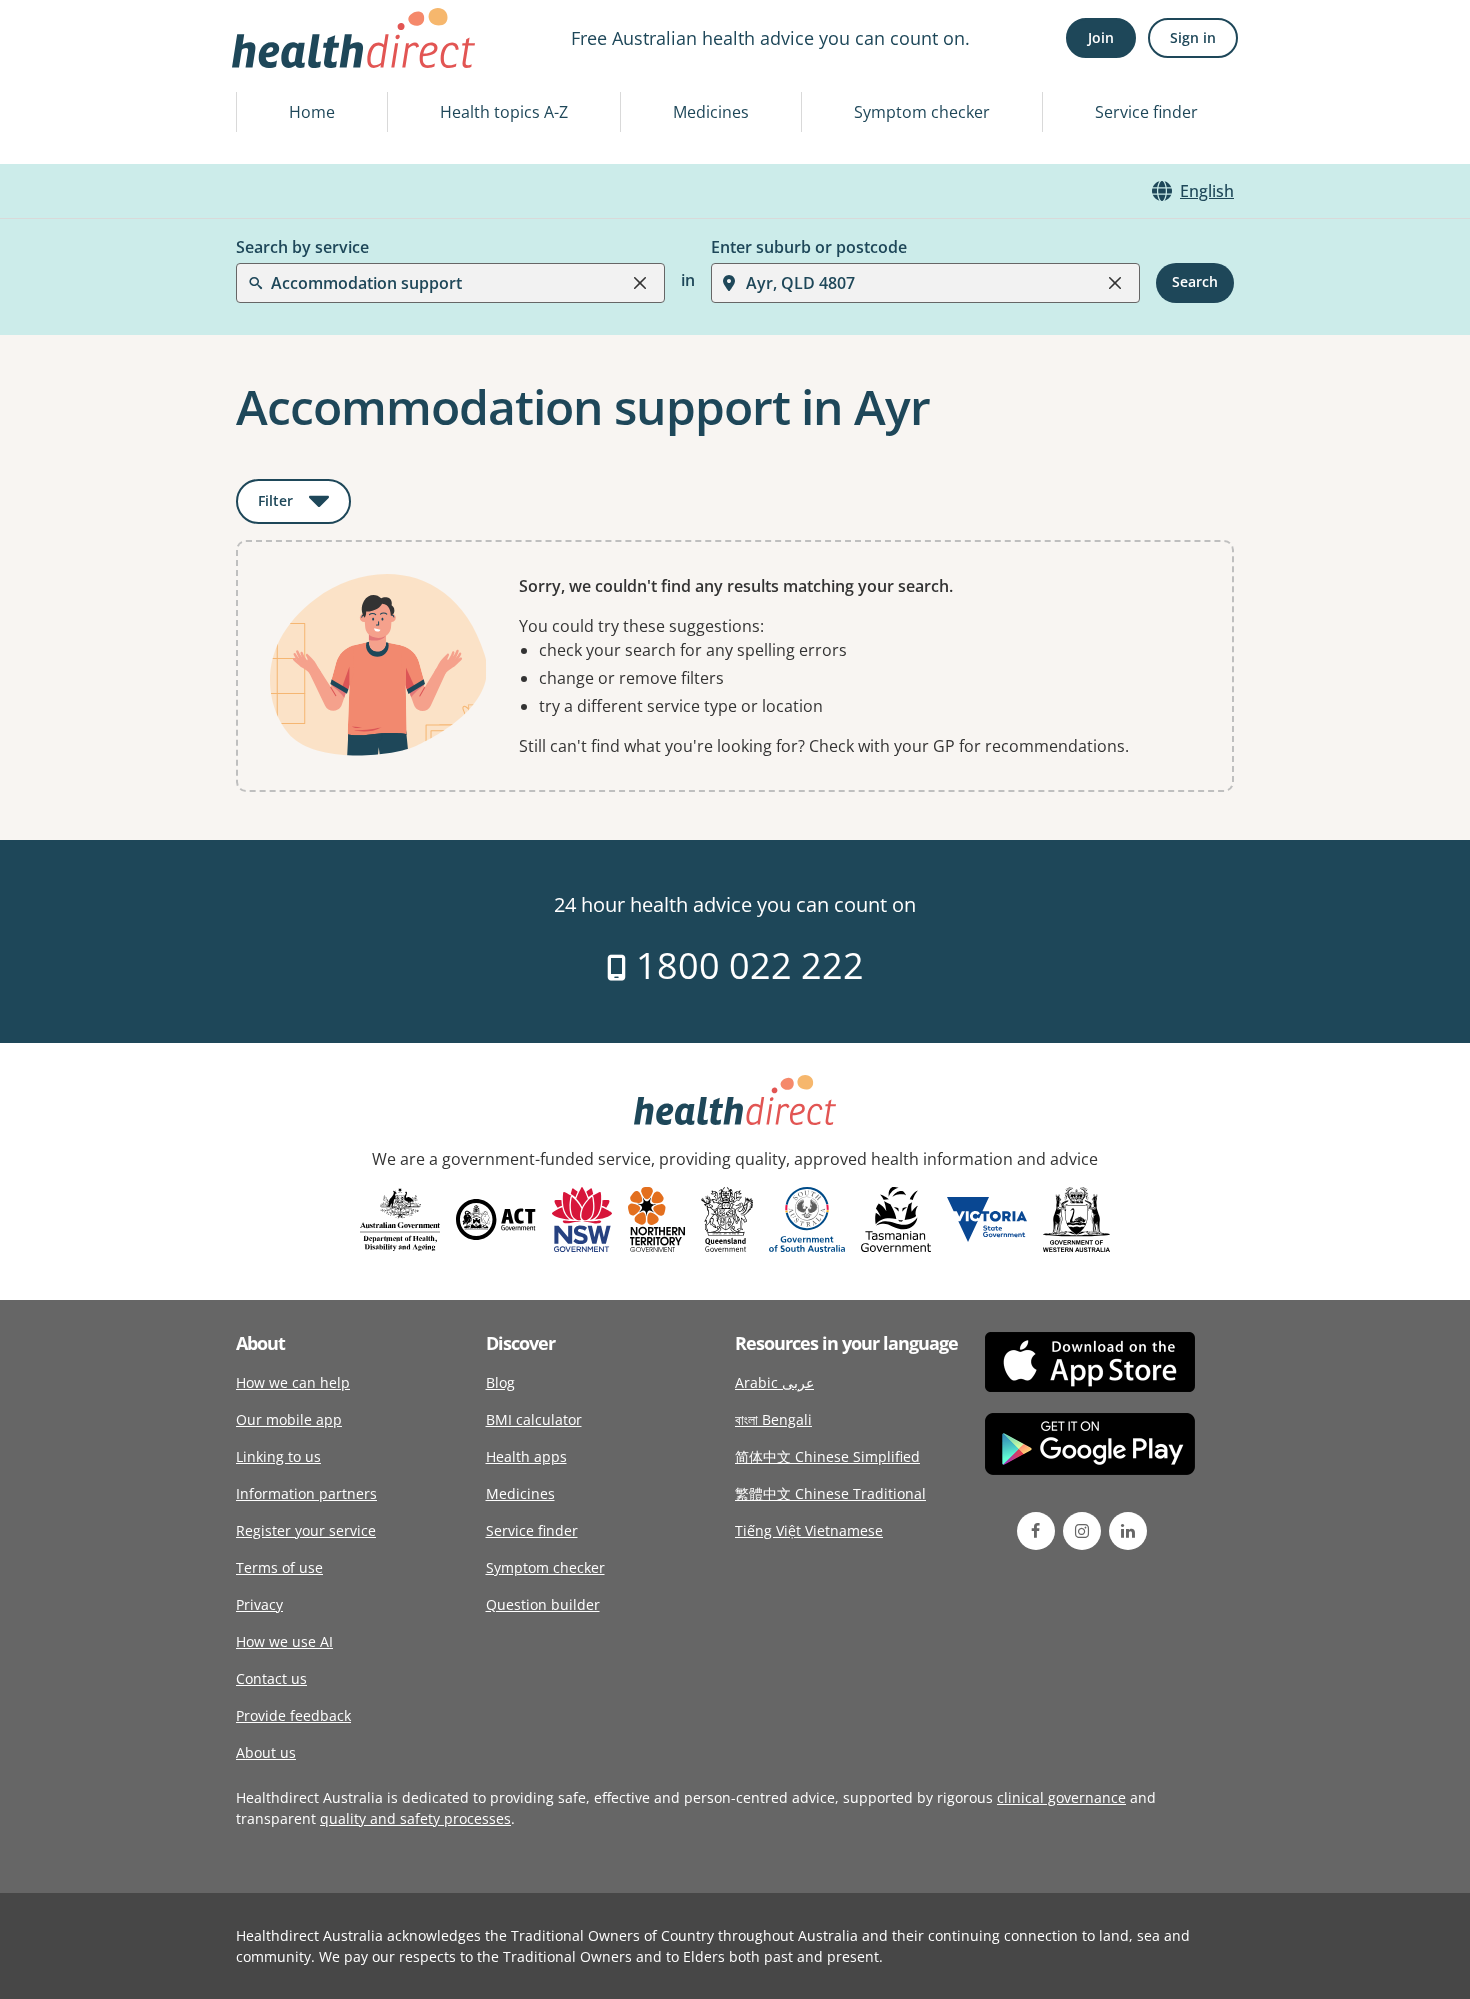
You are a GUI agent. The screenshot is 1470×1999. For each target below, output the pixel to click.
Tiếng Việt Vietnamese (809, 1530)
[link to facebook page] (1036, 1531)
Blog (500, 1382)
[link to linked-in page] (1128, 1531)
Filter (304, 504)
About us (266, 1752)
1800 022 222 (745, 965)
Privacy (259, 1604)
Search (1195, 282)
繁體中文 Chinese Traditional (830, 1493)
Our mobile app (289, 1419)
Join (1101, 37)
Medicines (711, 112)
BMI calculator (534, 1419)
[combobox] (273, 64)
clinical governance (1061, 1797)
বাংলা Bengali (773, 1419)
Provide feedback (293, 1715)
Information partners (306, 1493)
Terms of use (279, 1567)
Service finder (1146, 112)
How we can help (293, 1382)
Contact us (271, 1678)
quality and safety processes (415, 1818)
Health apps (526, 1456)
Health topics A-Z (504, 112)
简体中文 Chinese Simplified (827, 1456)
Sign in (1193, 37)
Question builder (543, 1604)
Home (312, 112)
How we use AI (284, 1641)
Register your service (306, 1530)
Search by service (302, 247)
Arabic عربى (774, 1382)
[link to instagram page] (1082, 1531)
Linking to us (278, 1456)
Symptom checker (922, 112)
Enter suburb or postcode (809, 247)
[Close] (640, 283)
